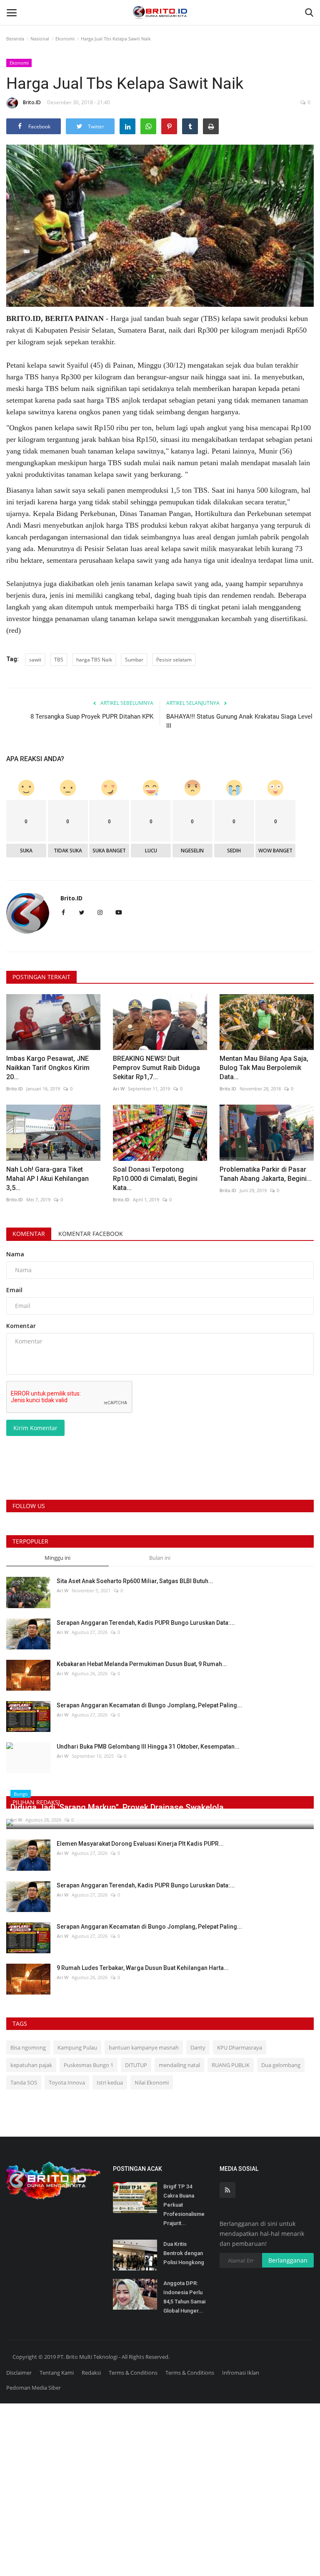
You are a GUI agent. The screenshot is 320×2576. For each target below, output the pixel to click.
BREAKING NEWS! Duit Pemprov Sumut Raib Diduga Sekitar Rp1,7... (156, 1068)
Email (14, 1290)
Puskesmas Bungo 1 (89, 2065)
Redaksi (91, 2373)
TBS (59, 660)
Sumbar (134, 660)
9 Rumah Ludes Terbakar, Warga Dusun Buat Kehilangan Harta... (143, 1968)
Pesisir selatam (174, 660)
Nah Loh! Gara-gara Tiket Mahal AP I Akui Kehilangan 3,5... (47, 1179)
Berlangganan (288, 2260)
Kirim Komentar (35, 1428)
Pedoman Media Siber (34, 2388)
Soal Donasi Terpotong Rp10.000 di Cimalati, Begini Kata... (155, 1179)
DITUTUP (136, 2065)
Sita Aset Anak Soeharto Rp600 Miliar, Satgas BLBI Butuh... (135, 1581)
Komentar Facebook (91, 1234)
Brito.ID (32, 102)
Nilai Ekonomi (152, 2082)
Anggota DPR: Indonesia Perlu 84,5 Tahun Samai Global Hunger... (184, 2297)
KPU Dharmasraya (240, 2047)
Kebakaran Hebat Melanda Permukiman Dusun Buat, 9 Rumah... (142, 1664)
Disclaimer (19, 2373)
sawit (35, 660)
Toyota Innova (67, 2082)
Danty (198, 2047)
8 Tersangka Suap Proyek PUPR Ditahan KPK (92, 717)
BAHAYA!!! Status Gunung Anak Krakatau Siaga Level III (239, 721)
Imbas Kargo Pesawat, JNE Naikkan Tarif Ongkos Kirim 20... (48, 1068)
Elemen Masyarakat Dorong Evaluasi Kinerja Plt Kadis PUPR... (140, 1844)
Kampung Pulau (77, 2047)
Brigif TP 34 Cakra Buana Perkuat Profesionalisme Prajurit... (184, 2205)
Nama (15, 1254)
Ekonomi (65, 39)
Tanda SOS (24, 2082)
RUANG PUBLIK (231, 2065)
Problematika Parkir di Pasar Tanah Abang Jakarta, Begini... (266, 1174)
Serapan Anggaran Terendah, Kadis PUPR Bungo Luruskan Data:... (146, 1623)
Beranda (15, 39)
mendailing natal (179, 2065)
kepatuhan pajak (31, 2065)
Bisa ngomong (28, 2047)
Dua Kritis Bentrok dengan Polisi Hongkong (184, 2253)
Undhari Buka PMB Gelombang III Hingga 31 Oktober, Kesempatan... (148, 1747)
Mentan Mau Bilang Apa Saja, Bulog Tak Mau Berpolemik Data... (264, 1068)
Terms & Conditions (133, 2373)
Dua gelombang (281, 2065)
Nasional (40, 39)
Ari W (119, 1089)
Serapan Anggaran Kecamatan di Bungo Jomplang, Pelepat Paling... (149, 1705)
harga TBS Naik (94, 660)
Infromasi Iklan (241, 2373)
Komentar (29, 1234)
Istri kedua (110, 2082)
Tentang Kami (57, 2373)
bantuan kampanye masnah (144, 2047)
